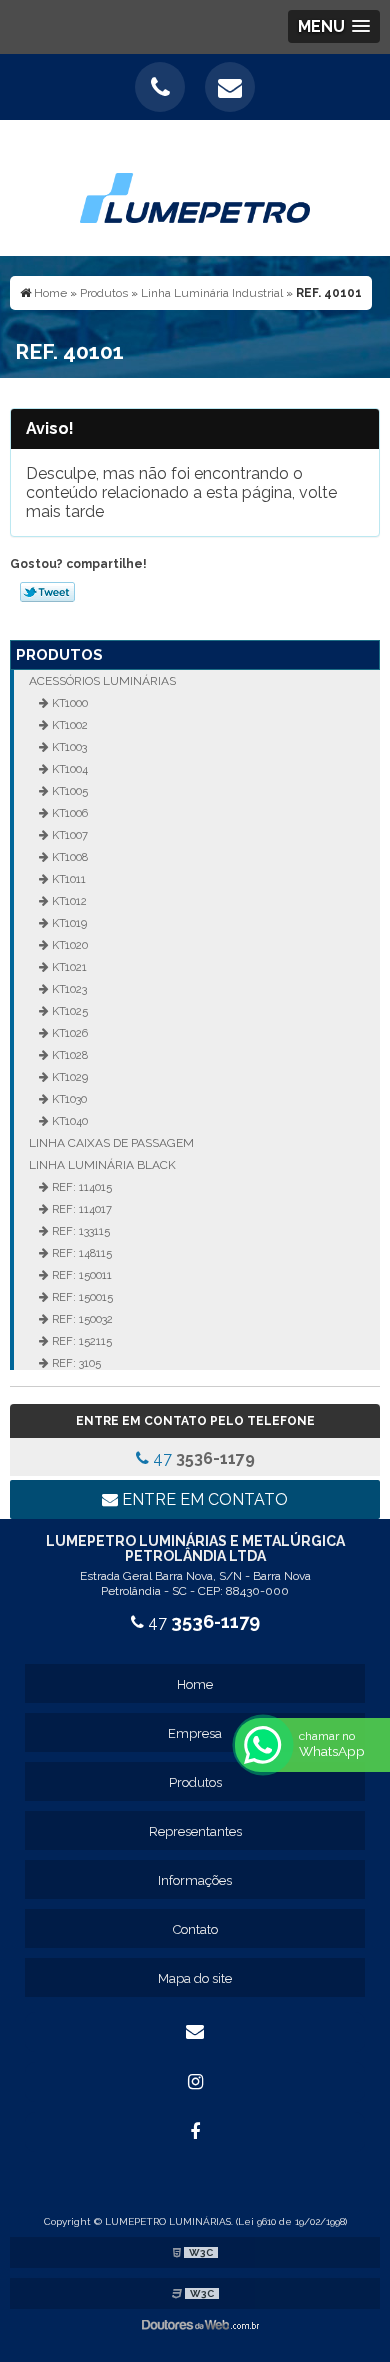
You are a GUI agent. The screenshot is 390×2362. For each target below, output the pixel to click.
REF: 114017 (80, 1209)
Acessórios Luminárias (102, 681)
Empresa (195, 1733)
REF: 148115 (80, 1253)
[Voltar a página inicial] (195, 186)
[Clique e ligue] (160, 87)
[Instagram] (195, 2082)
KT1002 (68, 725)
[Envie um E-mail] (230, 87)
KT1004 (68, 769)
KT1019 (68, 923)
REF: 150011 (80, 1275)
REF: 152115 (80, 1341)
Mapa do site (195, 1978)
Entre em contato (203, 1499)
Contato (195, 1929)
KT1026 (68, 1033)
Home (195, 1684)
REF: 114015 (80, 1187)
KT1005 (68, 791)
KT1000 (68, 703)
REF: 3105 (75, 1363)
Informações (195, 1880)
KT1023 (68, 989)
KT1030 (68, 1099)
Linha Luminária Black (102, 1165)
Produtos (59, 655)
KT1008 (68, 857)
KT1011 (67, 879)
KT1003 (68, 747)
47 (202, 1458)
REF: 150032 (81, 1319)
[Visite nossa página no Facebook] (195, 2132)
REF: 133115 (79, 1231)
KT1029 (68, 1077)
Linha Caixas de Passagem (111, 1143)
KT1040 (68, 1121)
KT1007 (68, 835)
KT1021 (68, 967)
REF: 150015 (81, 1297)
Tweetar (47, 592)
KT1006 (68, 813)
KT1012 (68, 901)
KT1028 (68, 1055)
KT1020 (68, 945)
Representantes (195, 1831)
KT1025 (68, 1011)
